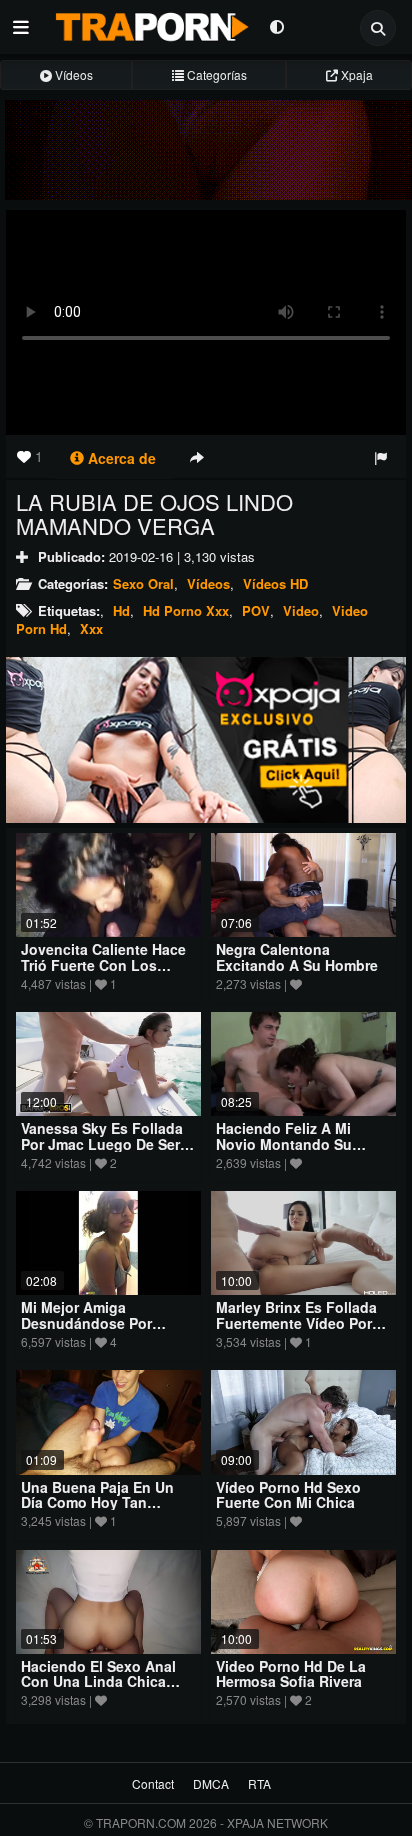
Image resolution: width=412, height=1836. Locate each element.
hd (121, 610)
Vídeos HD (275, 583)
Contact (153, 1783)
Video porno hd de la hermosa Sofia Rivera (291, 1673)
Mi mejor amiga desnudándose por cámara (86, 1322)
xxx (91, 628)
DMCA (211, 1783)
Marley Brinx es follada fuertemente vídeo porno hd (303, 1322)
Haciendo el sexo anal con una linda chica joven (98, 1681)
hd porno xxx (186, 610)
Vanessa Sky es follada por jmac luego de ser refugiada (102, 1143)
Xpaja (355, 74)
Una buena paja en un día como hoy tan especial (97, 1502)
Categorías (215, 74)
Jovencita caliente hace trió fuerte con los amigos (103, 964)
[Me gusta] (24, 456)
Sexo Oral (143, 583)
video (301, 610)
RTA (259, 1783)
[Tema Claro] (276, 25)
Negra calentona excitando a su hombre (297, 956)
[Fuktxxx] (206, 740)
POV (256, 610)
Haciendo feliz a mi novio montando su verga (284, 1143)
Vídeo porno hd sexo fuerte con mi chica (288, 1494)
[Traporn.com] (149, 23)
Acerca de (120, 458)
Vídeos (72, 74)
